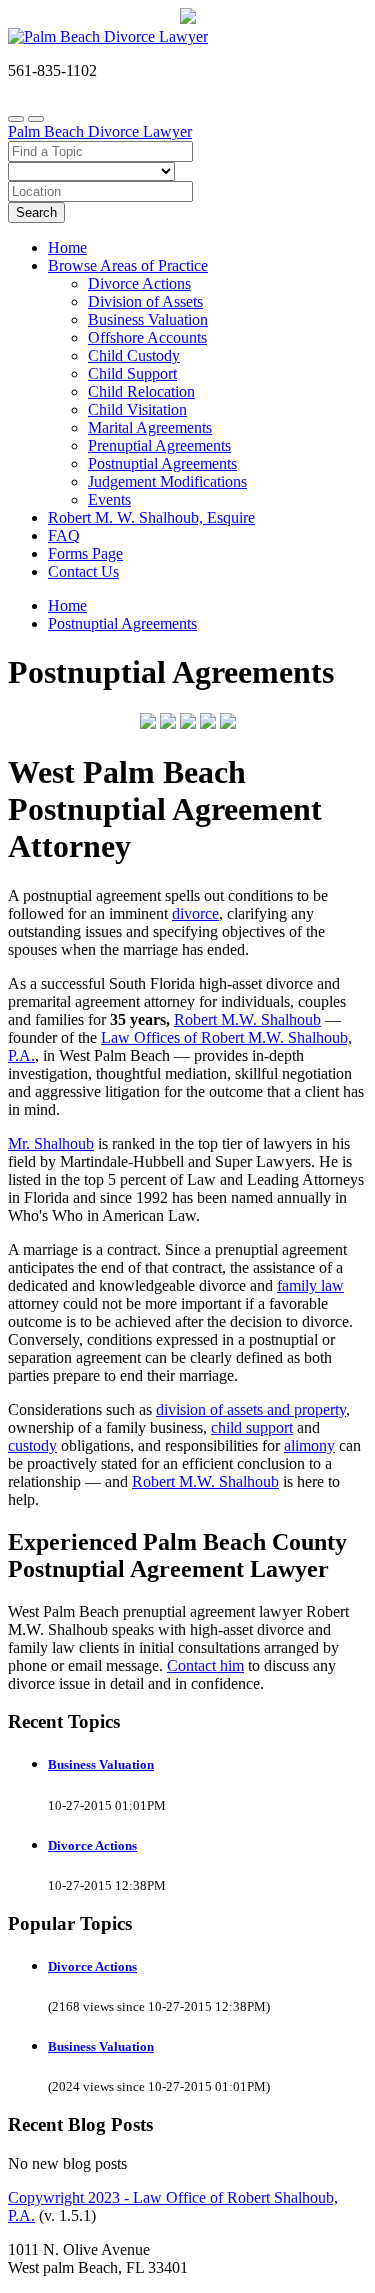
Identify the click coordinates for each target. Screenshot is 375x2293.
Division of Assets (145, 301)
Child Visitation (137, 409)
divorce (195, 913)
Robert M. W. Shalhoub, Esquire (151, 517)
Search (36, 212)
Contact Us (83, 571)
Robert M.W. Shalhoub (247, 1019)
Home (67, 247)
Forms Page (85, 553)
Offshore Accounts (147, 337)
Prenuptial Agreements (159, 445)
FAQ (64, 535)
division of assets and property (251, 1409)
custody (32, 1445)
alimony (309, 1445)
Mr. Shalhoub (51, 1143)
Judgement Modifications (167, 481)
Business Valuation (148, 319)
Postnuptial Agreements (162, 463)
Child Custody (134, 355)
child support (252, 1427)
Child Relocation (141, 391)
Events (109, 499)
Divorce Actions (139, 283)
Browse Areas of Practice (128, 265)
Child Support (132, 373)
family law (310, 1285)
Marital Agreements (150, 427)
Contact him (205, 1665)
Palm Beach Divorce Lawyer (100, 131)
